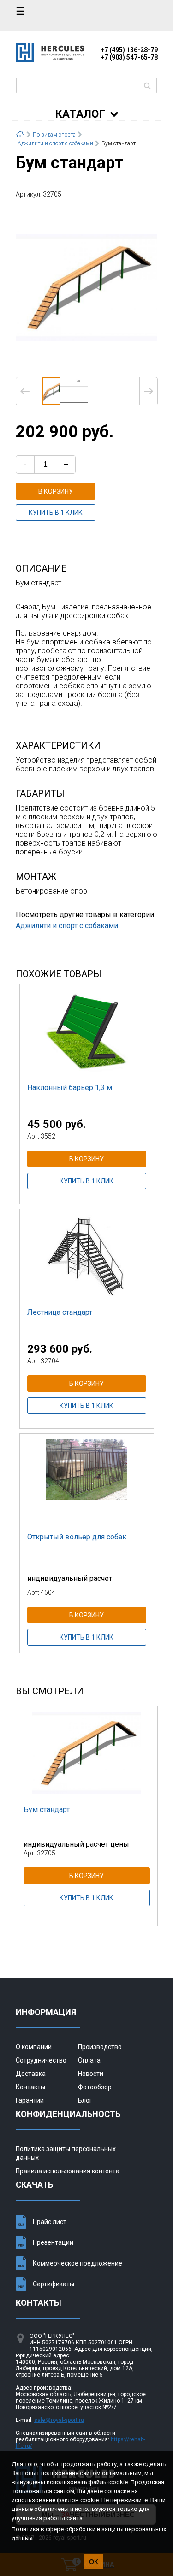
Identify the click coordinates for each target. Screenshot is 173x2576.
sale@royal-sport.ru (59, 2420)
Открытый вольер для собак (77, 1537)
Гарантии (30, 2100)
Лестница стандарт (60, 1312)
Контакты (30, 2087)
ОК (94, 2562)
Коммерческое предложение (78, 2263)
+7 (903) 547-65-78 (129, 57)
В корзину (56, 491)
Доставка (31, 2074)
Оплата (89, 2060)
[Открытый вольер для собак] (87, 1480)
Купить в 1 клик (56, 513)
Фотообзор (95, 2087)
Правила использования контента (68, 2171)
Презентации (53, 2242)
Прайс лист (50, 2222)
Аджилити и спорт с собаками (67, 926)
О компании (34, 2047)
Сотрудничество (41, 2060)
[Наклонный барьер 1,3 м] (87, 1031)
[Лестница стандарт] (87, 1255)
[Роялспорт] (50, 59)
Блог (85, 2100)
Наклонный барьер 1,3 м (70, 1088)
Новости (91, 2074)
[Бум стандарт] (87, 287)
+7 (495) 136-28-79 (129, 50)
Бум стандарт (47, 1810)
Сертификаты (54, 2284)
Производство (100, 2047)
